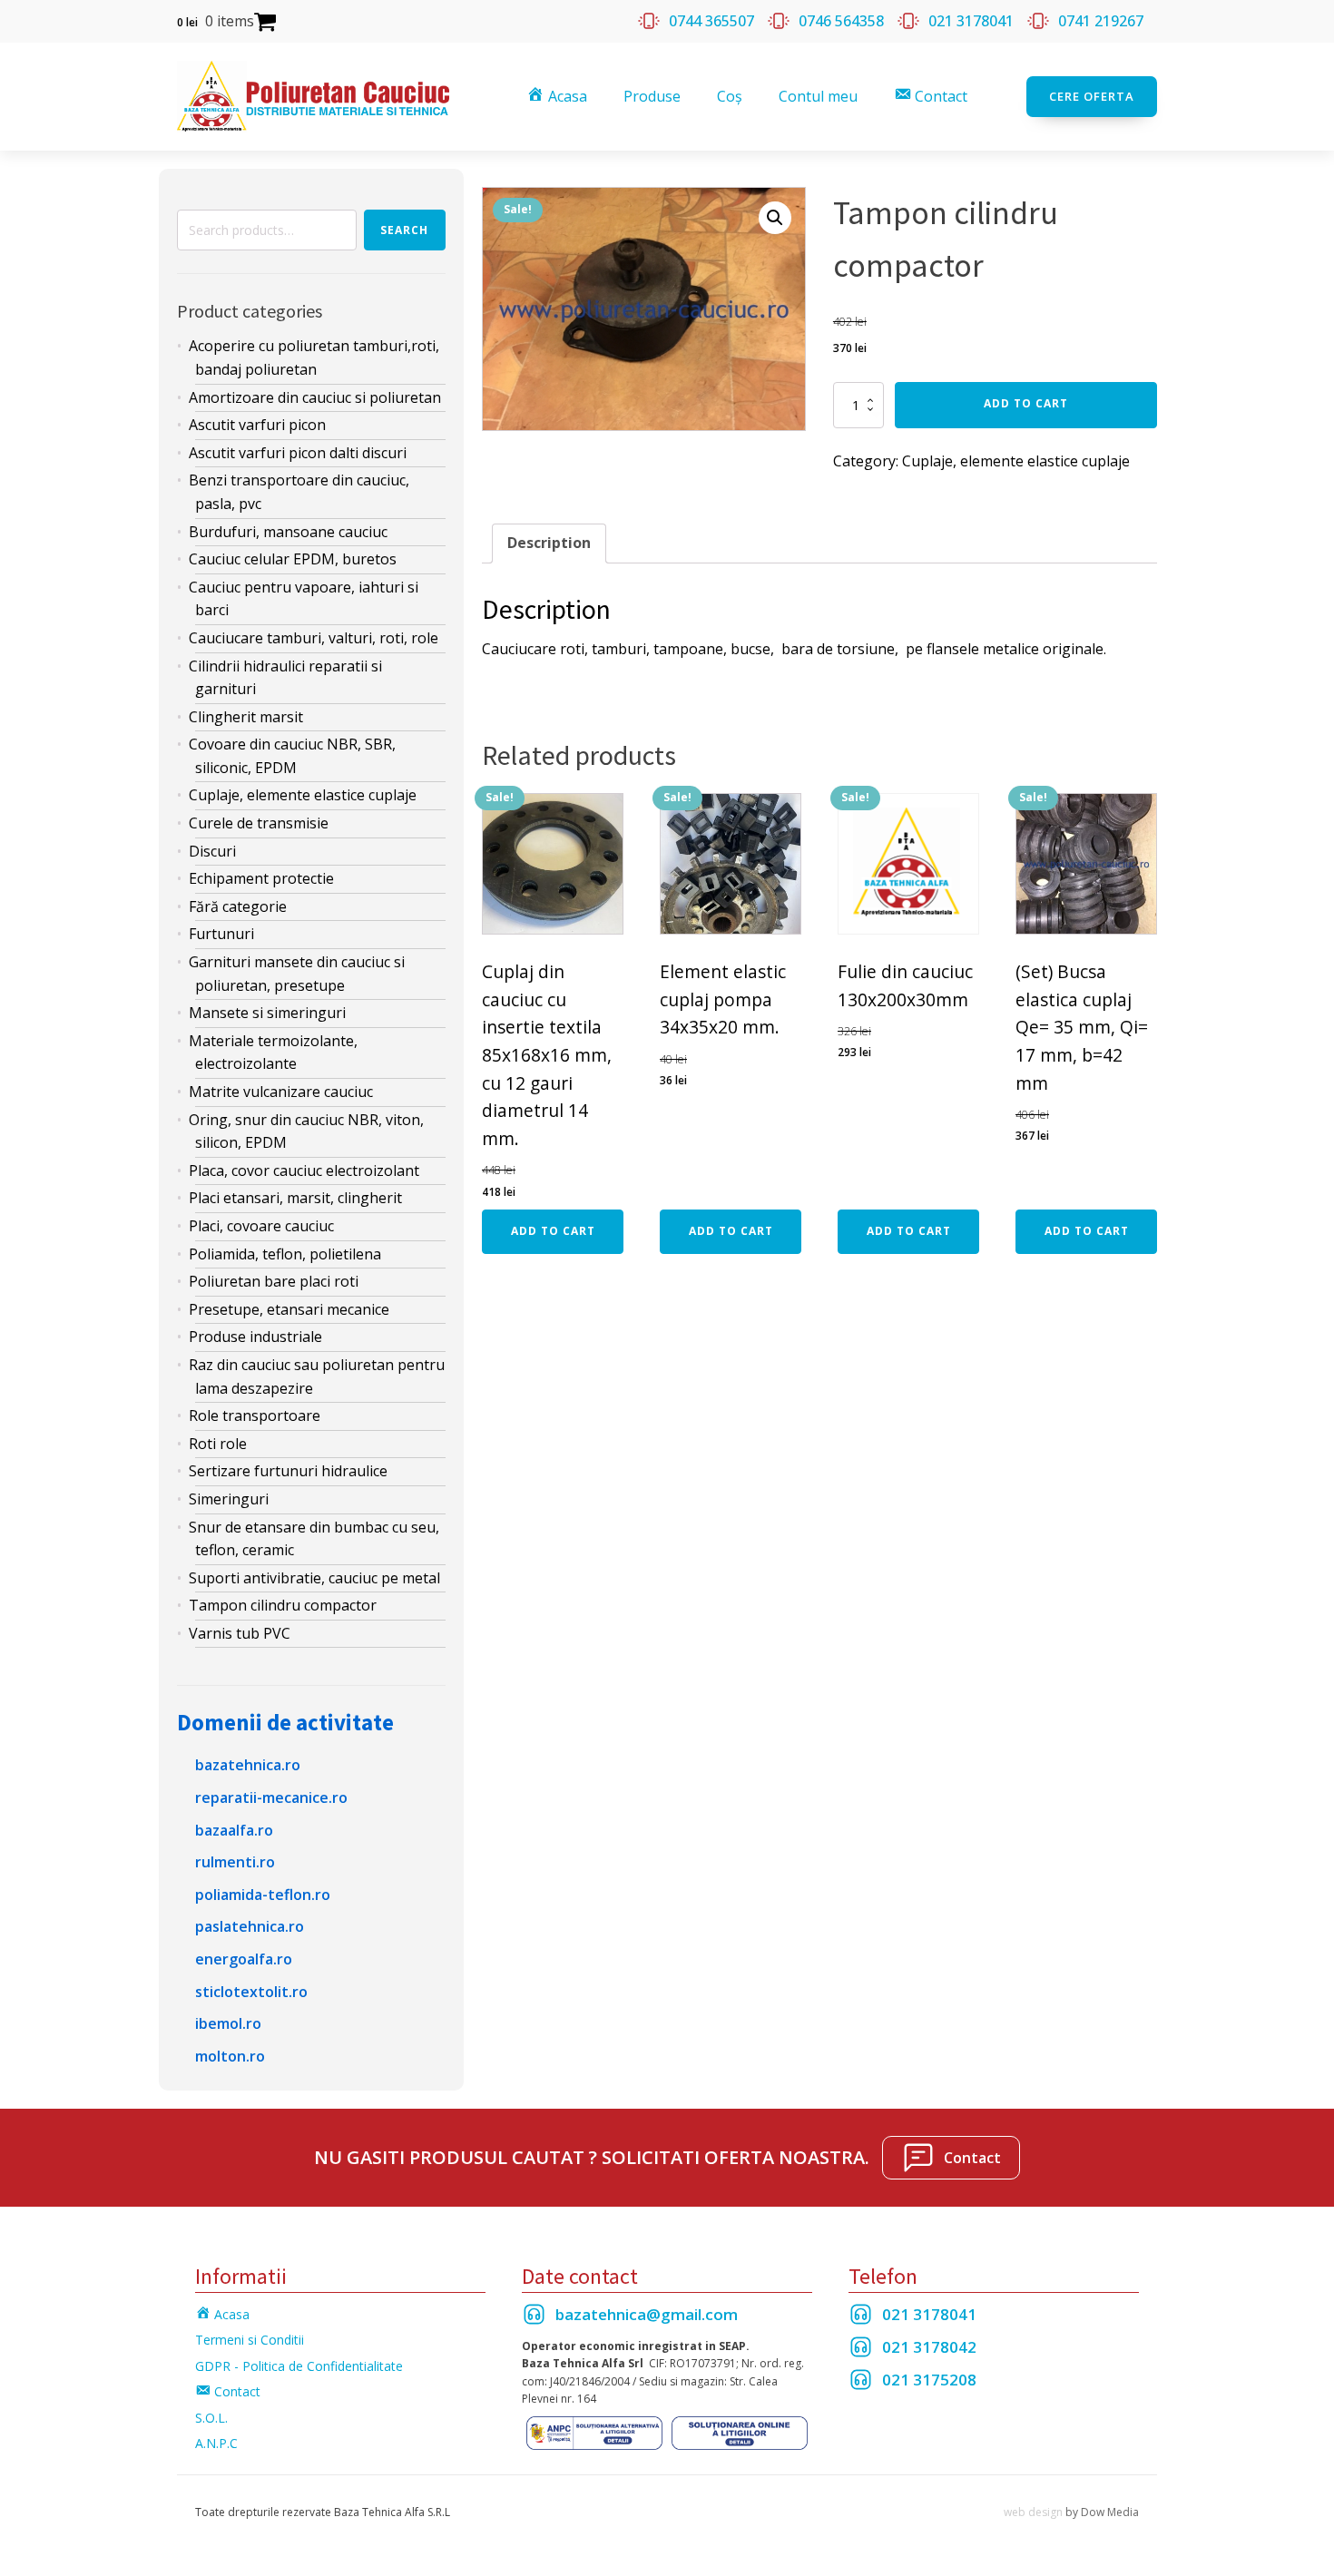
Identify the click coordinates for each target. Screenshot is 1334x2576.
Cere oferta (1092, 96)
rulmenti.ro (235, 1862)
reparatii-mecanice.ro (271, 1797)
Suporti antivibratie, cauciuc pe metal (314, 1578)
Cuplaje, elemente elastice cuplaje (303, 795)
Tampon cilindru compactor (283, 1605)
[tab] (549, 544)
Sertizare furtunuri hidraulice (288, 1471)
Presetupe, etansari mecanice (289, 1309)
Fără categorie (238, 906)
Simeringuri (229, 1499)
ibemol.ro (228, 2023)
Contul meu (818, 96)
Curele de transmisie (259, 823)
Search (404, 230)
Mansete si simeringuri (267, 1013)
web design (1033, 2512)
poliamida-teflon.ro (263, 1895)
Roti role (218, 1444)
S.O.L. (211, 2418)
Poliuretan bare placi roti (274, 1281)
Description (549, 543)
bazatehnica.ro (248, 1765)
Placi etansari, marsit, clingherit (295, 1198)
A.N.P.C (216, 2443)
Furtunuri (221, 934)
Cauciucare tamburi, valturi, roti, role (314, 638)
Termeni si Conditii (250, 2340)
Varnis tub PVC (240, 1633)
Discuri (212, 851)
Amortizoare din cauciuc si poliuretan (315, 397)
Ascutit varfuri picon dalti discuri (298, 453)
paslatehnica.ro (250, 1926)
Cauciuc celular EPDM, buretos (293, 559)
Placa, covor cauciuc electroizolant (304, 1170)
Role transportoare (255, 1415)
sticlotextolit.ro (251, 1992)
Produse (652, 96)
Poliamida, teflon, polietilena (285, 1254)
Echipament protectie (261, 878)
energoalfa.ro (244, 1959)
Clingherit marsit (246, 717)
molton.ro (230, 2056)
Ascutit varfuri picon (257, 425)
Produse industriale (255, 1337)
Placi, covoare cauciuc (261, 1226)
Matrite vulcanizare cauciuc (281, 1092)
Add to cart (1026, 403)
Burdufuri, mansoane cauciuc (288, 532)
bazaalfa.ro (234, 1830)
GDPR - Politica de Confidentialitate (299, 2366)
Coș (730, 96)
